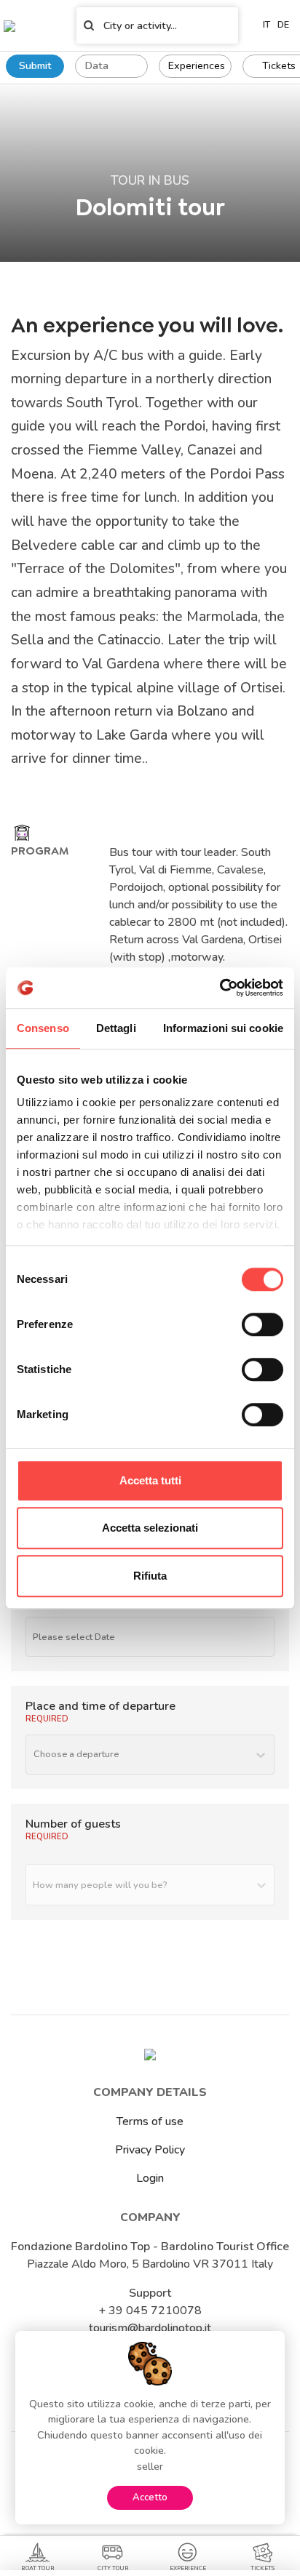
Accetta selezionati (150, 1528)
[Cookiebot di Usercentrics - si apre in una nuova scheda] (220, 988)
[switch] (262, 1324)
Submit (35, 65)
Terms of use (150, 2121)
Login (150, 2178)
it (267, 25)
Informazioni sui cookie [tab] (223, 1028)
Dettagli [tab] (116, 1028)
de (283, 25)
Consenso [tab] (43, 1028)
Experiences (197, 65)
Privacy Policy (150, 2150)
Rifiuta (150, 1576)
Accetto (150, 2497)
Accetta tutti (150, 1480)
